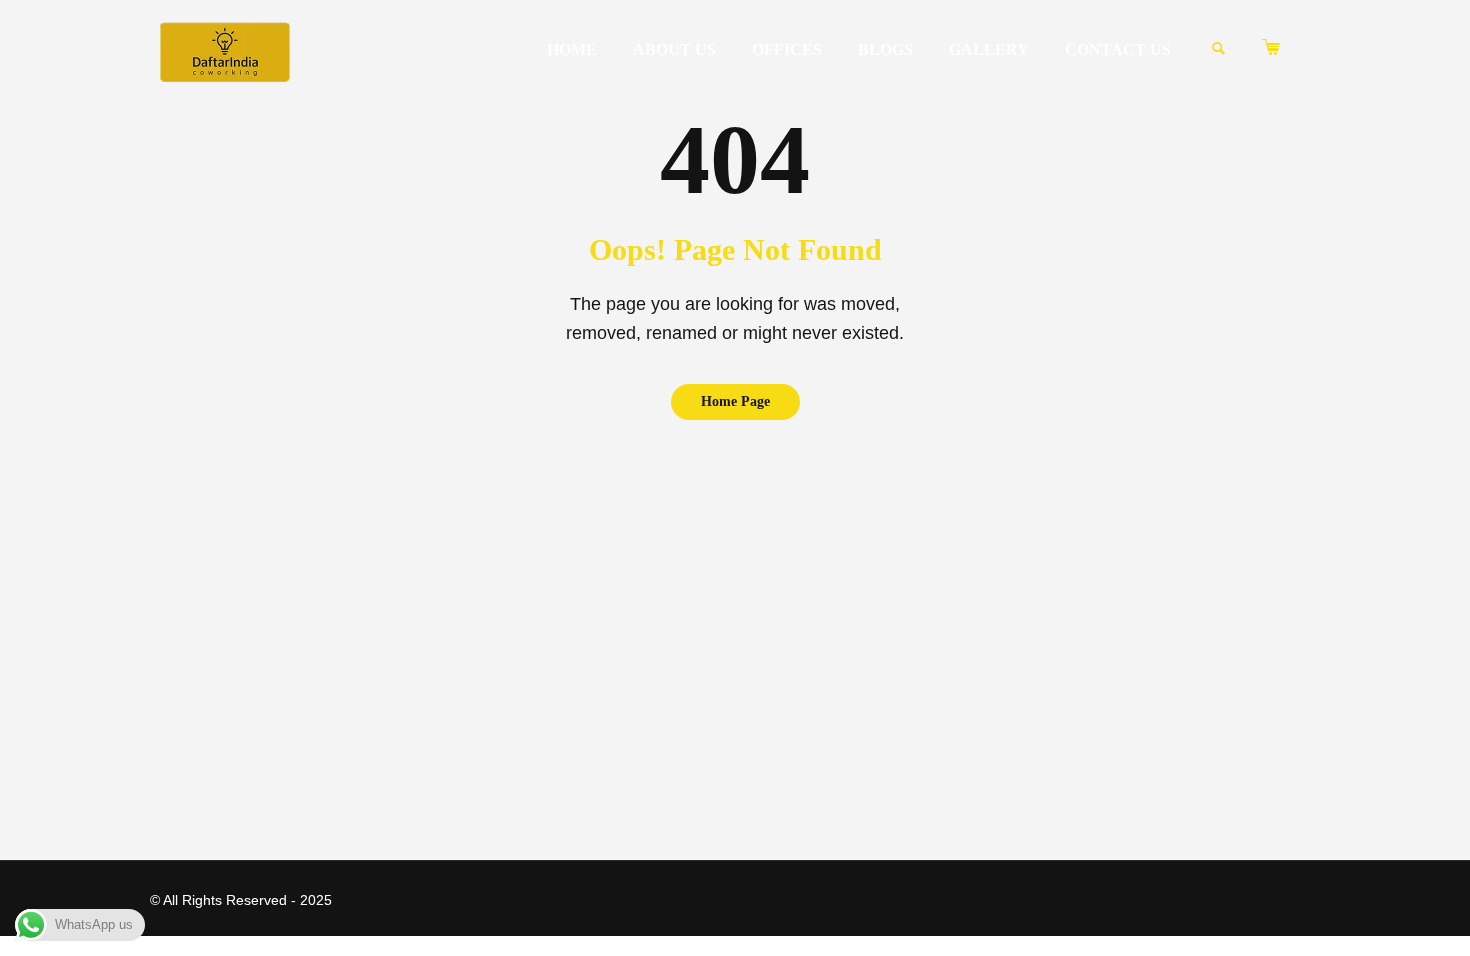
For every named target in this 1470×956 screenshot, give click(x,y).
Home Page (735, 401)
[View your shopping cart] (1286, 48)
